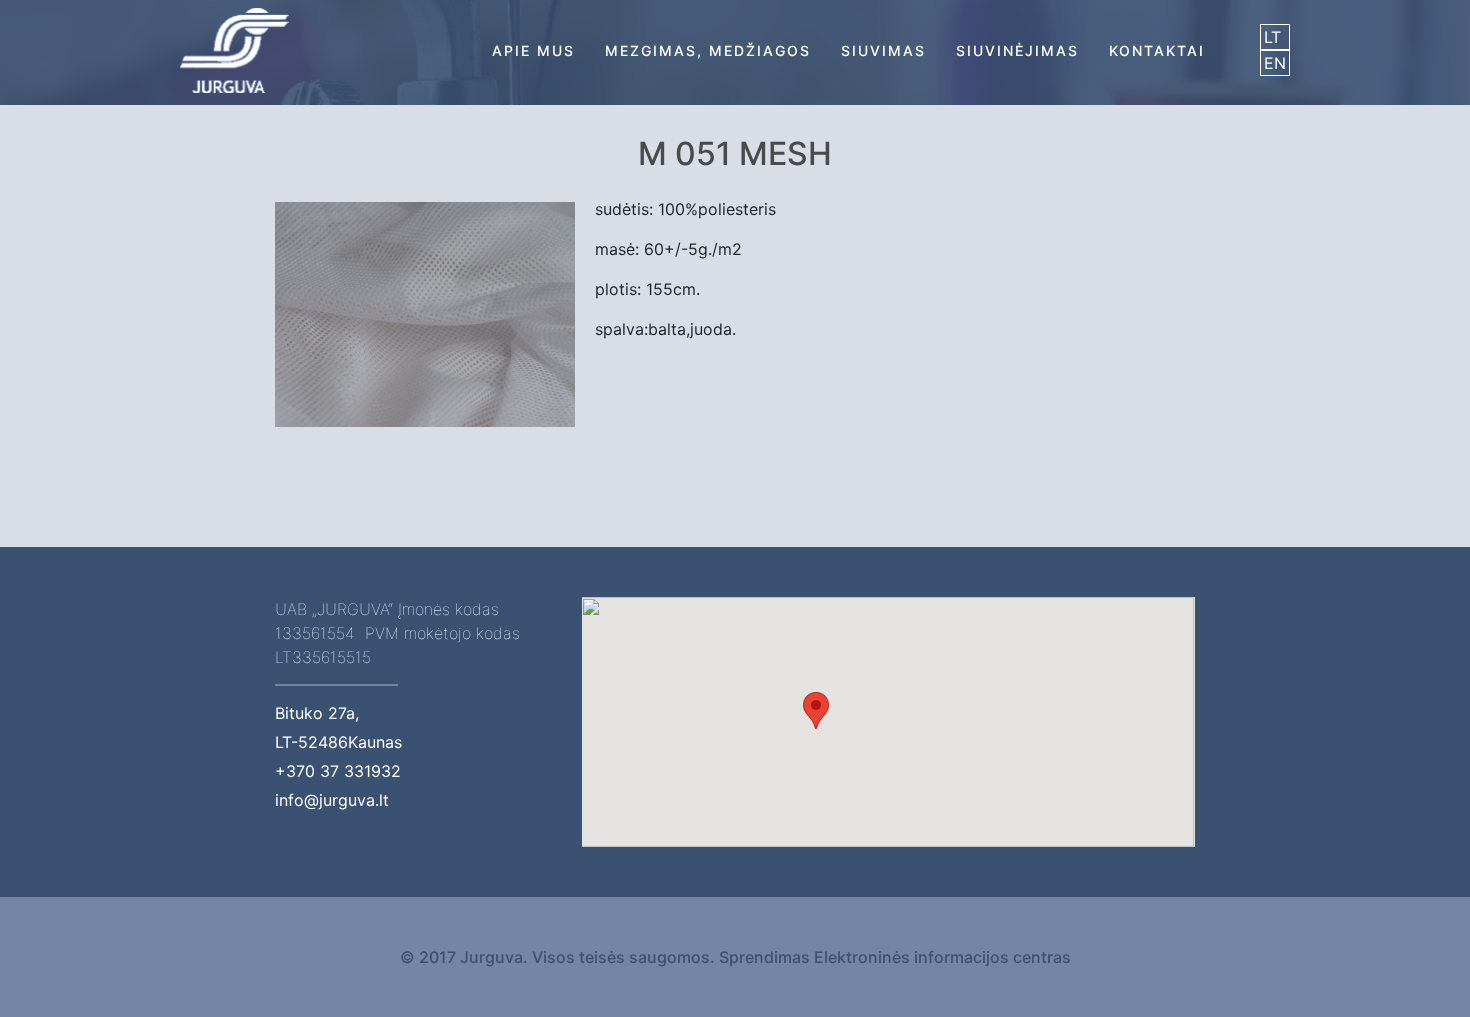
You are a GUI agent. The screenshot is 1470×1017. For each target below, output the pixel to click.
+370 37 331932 (338, 771)
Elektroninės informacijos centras (942, 957)
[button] (816, 710)
